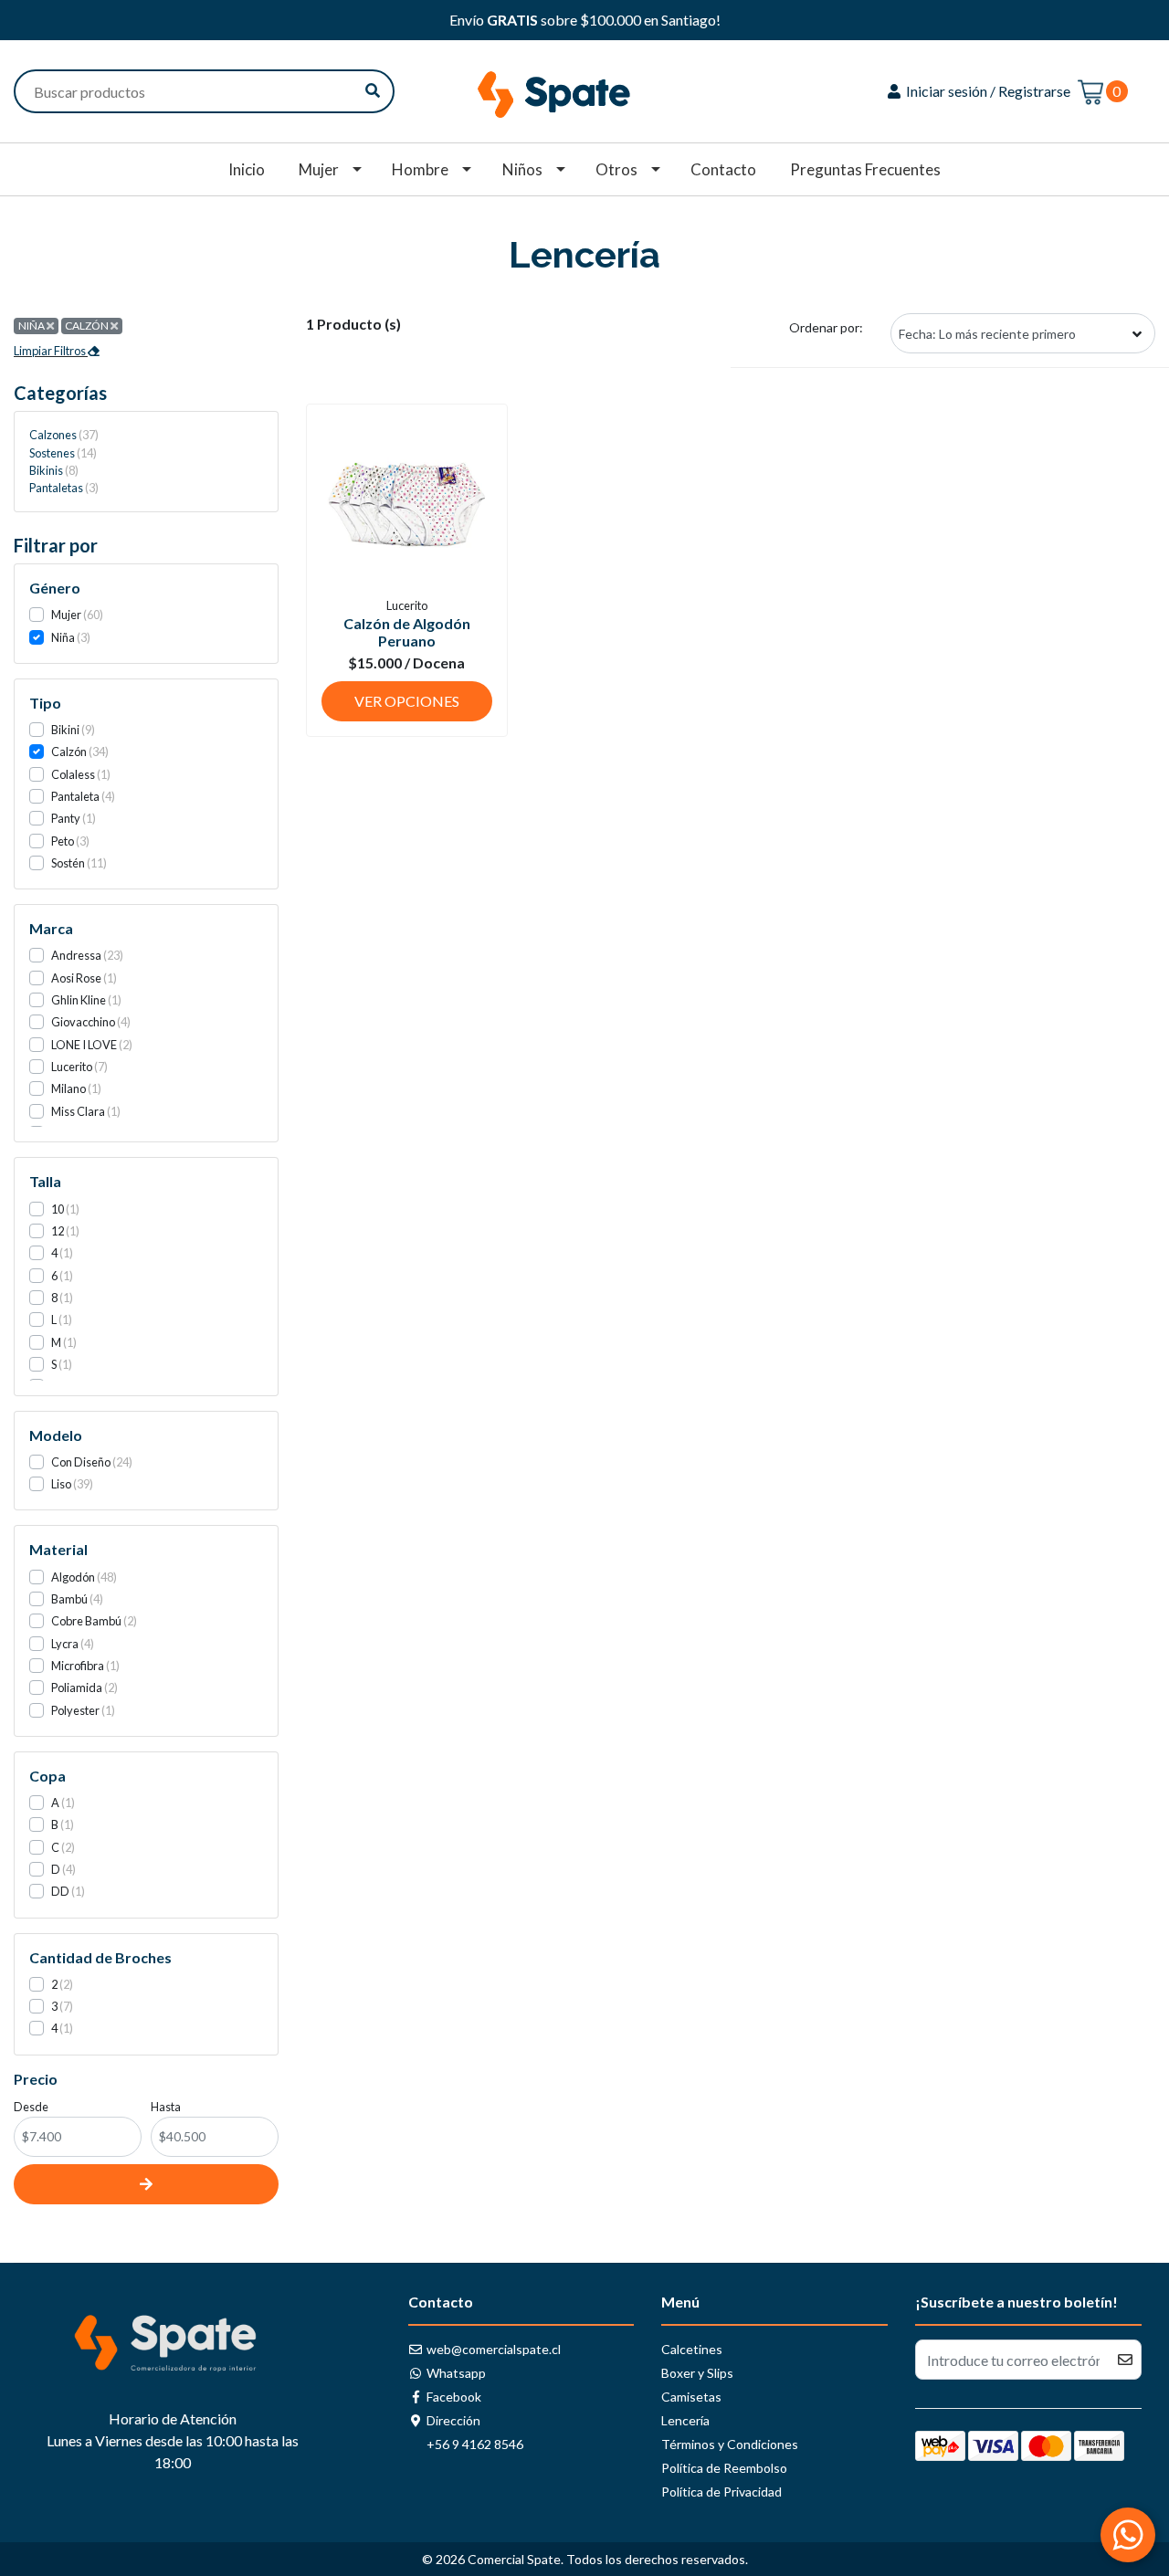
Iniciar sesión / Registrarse (987, 91)
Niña (63, 637)
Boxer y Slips (697, 2373)
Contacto (723, 169)
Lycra (65, 1644)
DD (60, 1891)
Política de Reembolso (724, 2468)
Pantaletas (62, 488)
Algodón (73, 1577)
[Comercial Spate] (584, 89)
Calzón (69, 752)
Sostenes (61, 453)
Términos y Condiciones (730, 2444)
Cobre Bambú (86, 1621)
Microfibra (78, 1666)
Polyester (75, 1710)
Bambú (69, 1599)
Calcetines (692, 2349)
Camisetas (691, 2397)
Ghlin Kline (79, 1000)
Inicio (247, 169)
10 (58, 1209)
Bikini (65, 730)
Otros (616, 169)
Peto (63, 841)
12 (58, 1231)
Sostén (68, 863)
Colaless (73, 774)
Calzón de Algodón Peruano (407, 632)
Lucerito (72, 1067)
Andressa (76, 955)
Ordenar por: (826, 327)
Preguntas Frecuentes (865, 169)
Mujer (319, 169)
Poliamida (77, 1688)
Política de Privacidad (721, 2492)
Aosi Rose (76, 978)
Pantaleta (75, 796)
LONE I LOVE (84, 1045)
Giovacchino (83, 1022)
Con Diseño (81, 1462)
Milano (68, 1088)
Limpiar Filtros (51, 351)
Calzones (62, 435)
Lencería (685, 2420)
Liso (61, 1484)
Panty (66, 818)
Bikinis (52, 470)
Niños (522, 169)
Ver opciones (407, 701)
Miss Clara (78, 1111)
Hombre (420, 169)
